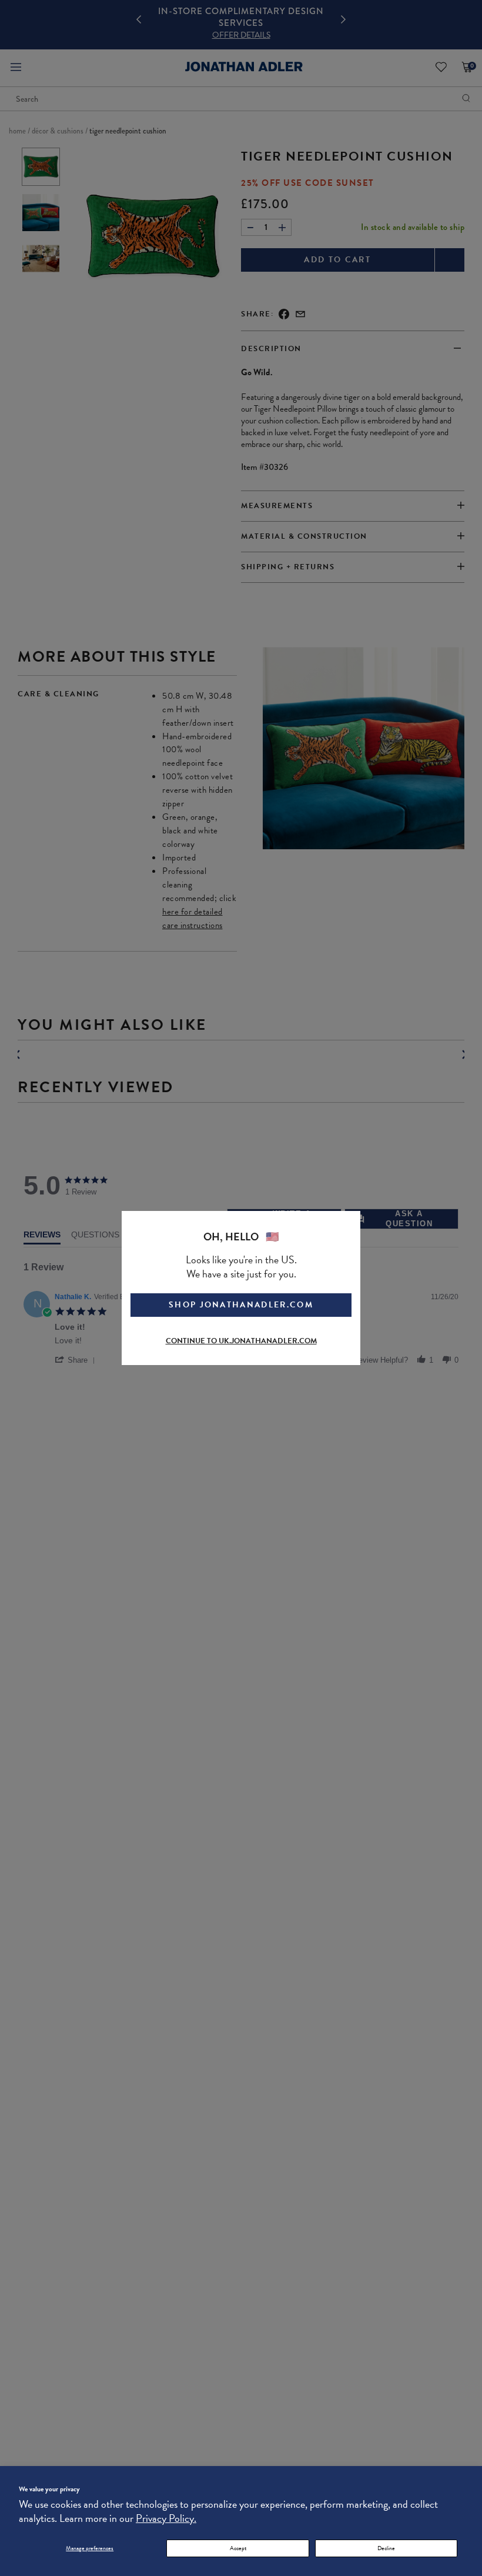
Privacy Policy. (166, 2518)
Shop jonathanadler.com (241, 1305)
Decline (386, 2548)
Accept (238, 2548)
